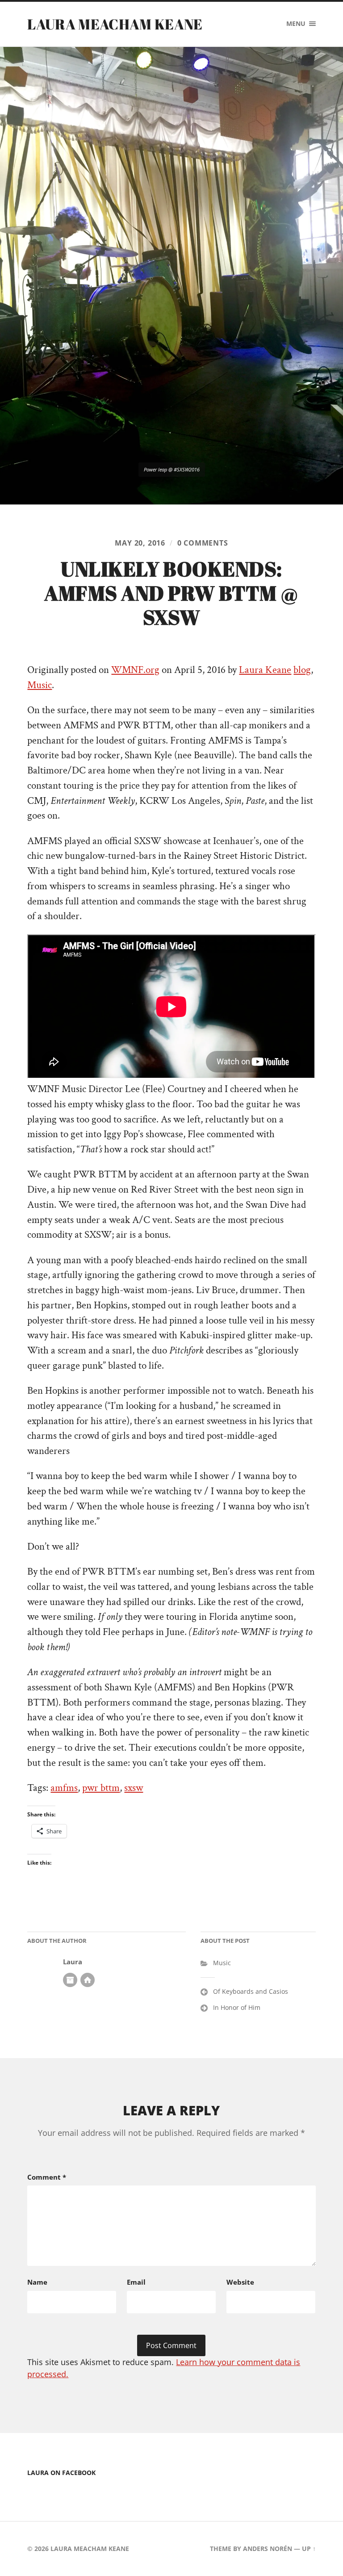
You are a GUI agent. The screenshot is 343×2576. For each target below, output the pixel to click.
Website (240, 2282)
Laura (73, 1962)
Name (37, 2282)
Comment (47, 2177)
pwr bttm (101, 1788)
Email (136, 2282)
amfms (64, 1788)
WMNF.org (135, 670)
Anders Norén (268, 2549)
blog (302, 670)
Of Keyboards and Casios (251, 1991)
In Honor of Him (237, 2007)
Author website (88, 1980)
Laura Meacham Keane (115, 24)
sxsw (134, 1788)
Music (40, 685)
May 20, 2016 (140, 543)
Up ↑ (309, 2549)
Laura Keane (265, 670)
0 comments (203, 543)
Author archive (70, 1980)
